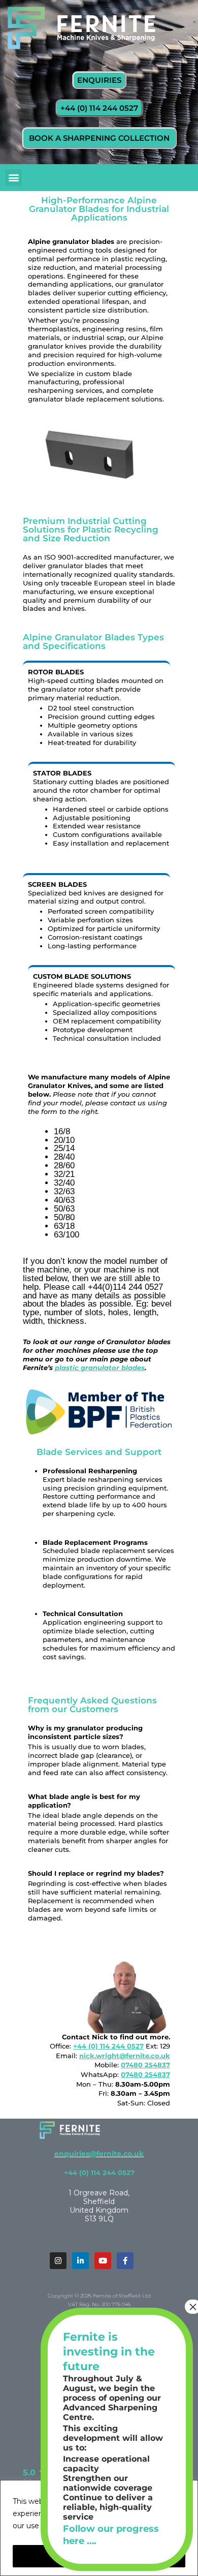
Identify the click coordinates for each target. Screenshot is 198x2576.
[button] (13, 178)
